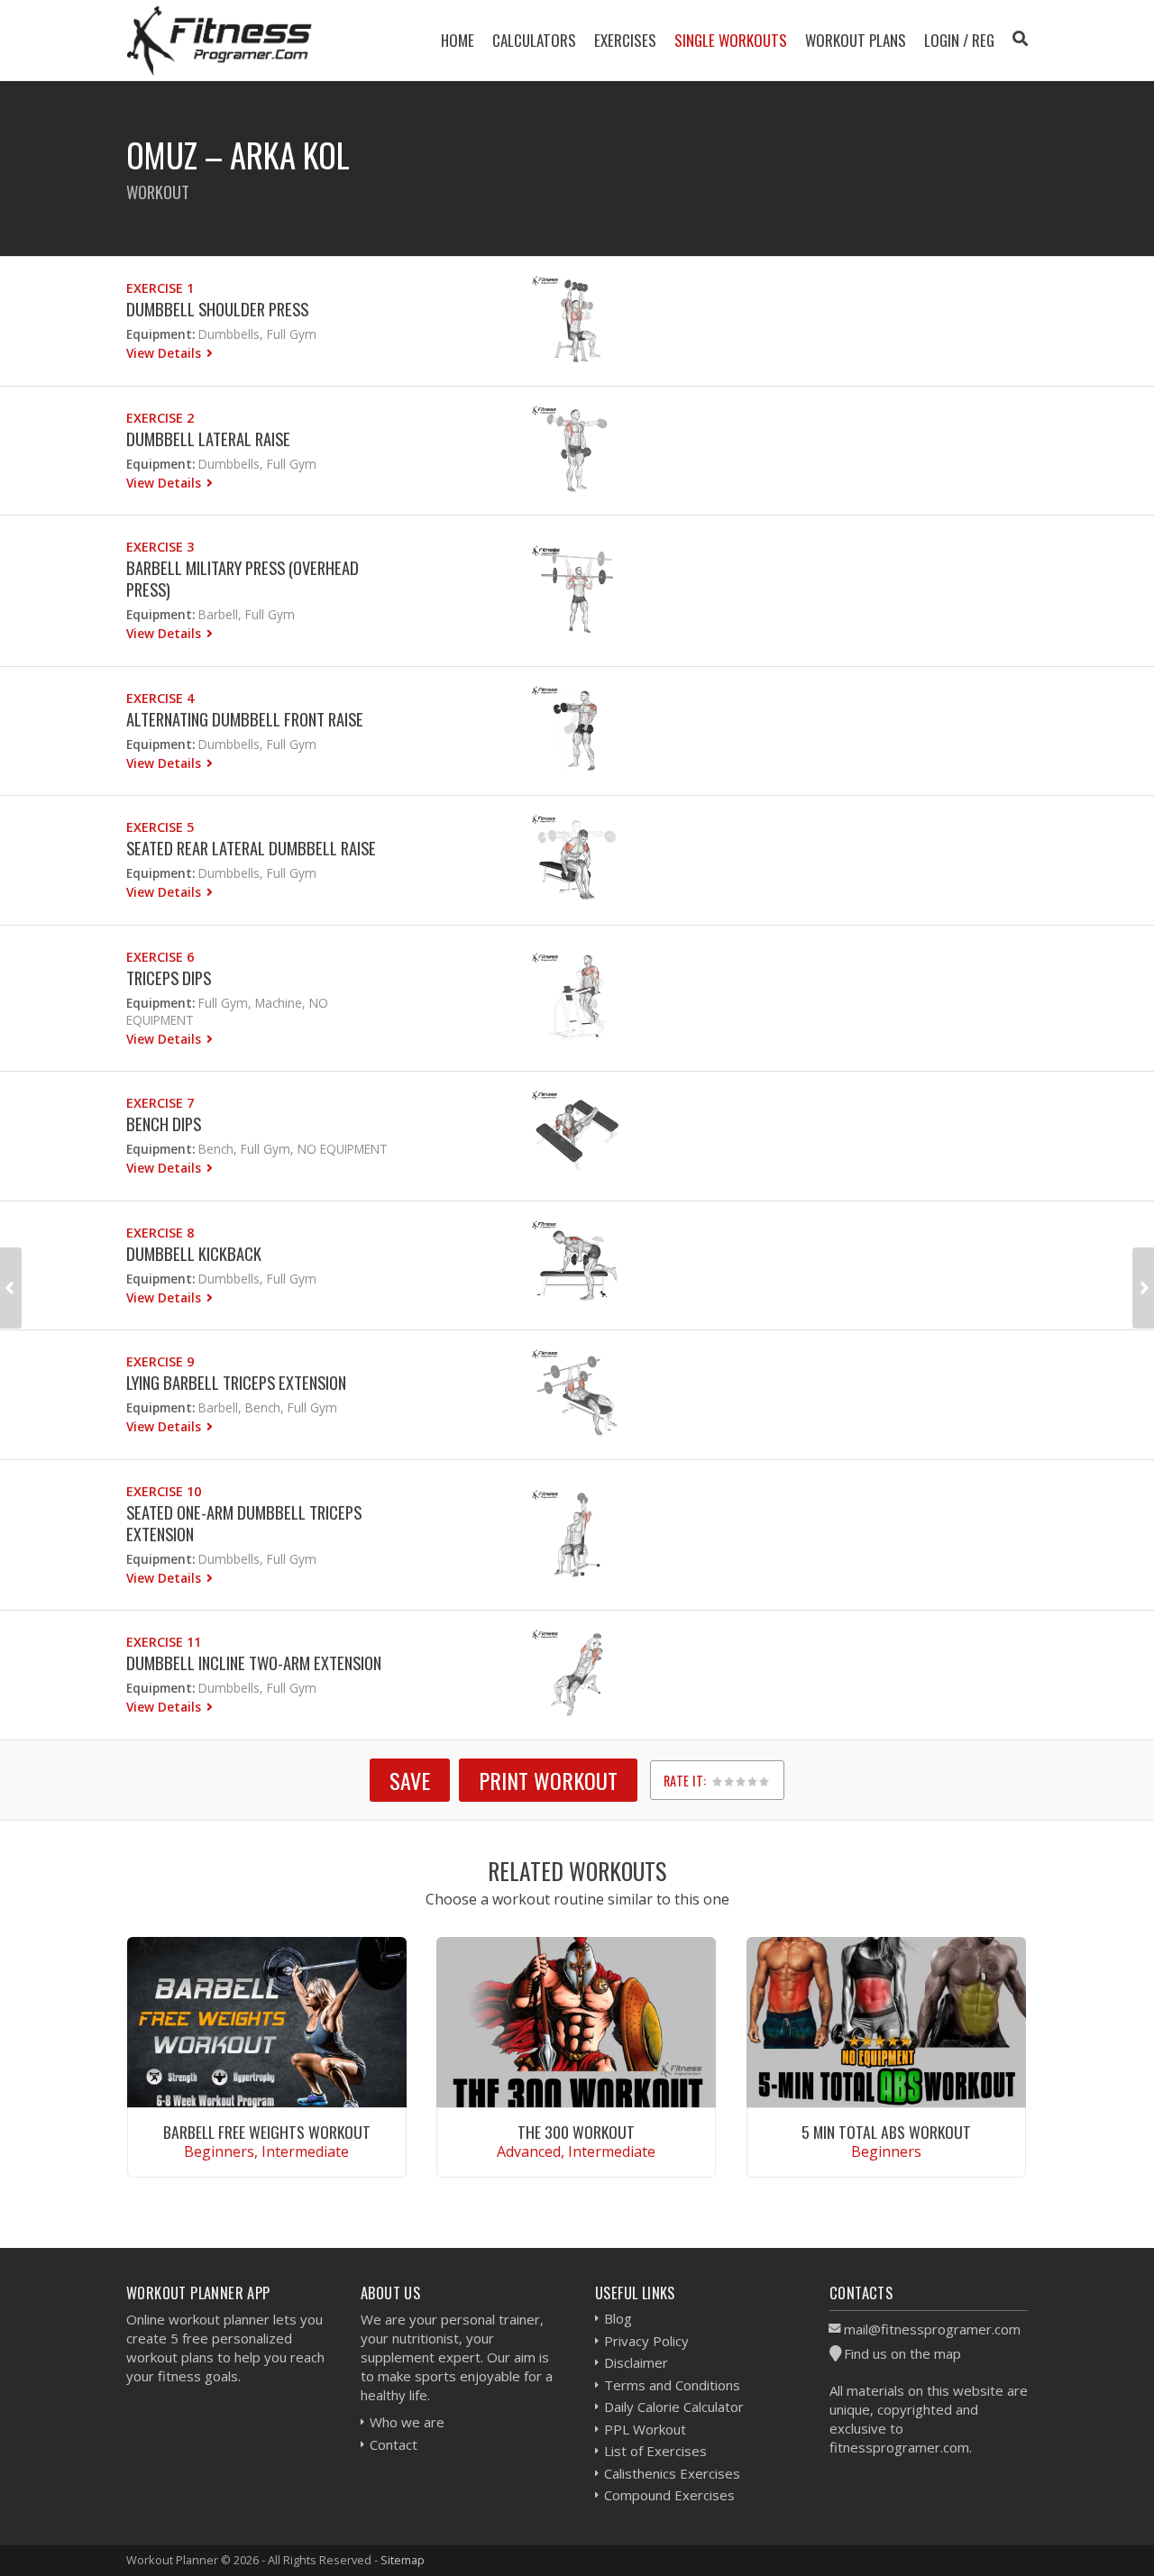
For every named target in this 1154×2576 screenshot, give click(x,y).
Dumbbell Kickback (194, 1253)
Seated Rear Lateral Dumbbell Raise (251, 848)
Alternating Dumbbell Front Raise (245, 719)
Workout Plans (856, 40)
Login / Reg (959, 40)
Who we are (407, 2422)
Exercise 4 (160, 698)
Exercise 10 (164, 1491)
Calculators (534, 40)
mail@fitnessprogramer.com (932, 2329)
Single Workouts (731, 40)
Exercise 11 (164, 1642)
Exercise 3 (160, 547)
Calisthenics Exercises (672, 2473)
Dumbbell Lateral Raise (208, 438)
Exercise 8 (160, 1233)
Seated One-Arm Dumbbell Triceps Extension (244, 1523)
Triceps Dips (169, 977)
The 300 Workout (576, 2132)
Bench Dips (164, 1124)
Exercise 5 (160, 827)
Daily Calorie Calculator (674, 2407)
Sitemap (403, 2560)
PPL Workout (645, 2429)
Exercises (625, 40)
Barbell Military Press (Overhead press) (243, 578)
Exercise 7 (160, 1103)
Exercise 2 (160, 418)
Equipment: (160, 334)
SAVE (410, 1780)
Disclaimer (636, 2362)
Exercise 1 (160, 288)
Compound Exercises (669, 2495)
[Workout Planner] (219, 40)
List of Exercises (655, 2451)
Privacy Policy (646, 2341)
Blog (618, 2318)
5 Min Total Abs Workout (886, 2132)
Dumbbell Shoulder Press (217, 309)
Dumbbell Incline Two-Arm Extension (254, 1663)
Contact (394, 2444)
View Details (165, 353)
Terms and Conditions (672, 2385)
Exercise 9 (160, 1361)
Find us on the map (902, 2353)
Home (458, 40)
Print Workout (548, 1780)
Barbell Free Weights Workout (267, 2132)
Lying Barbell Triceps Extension (236, 1382)
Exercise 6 (160, 957)
